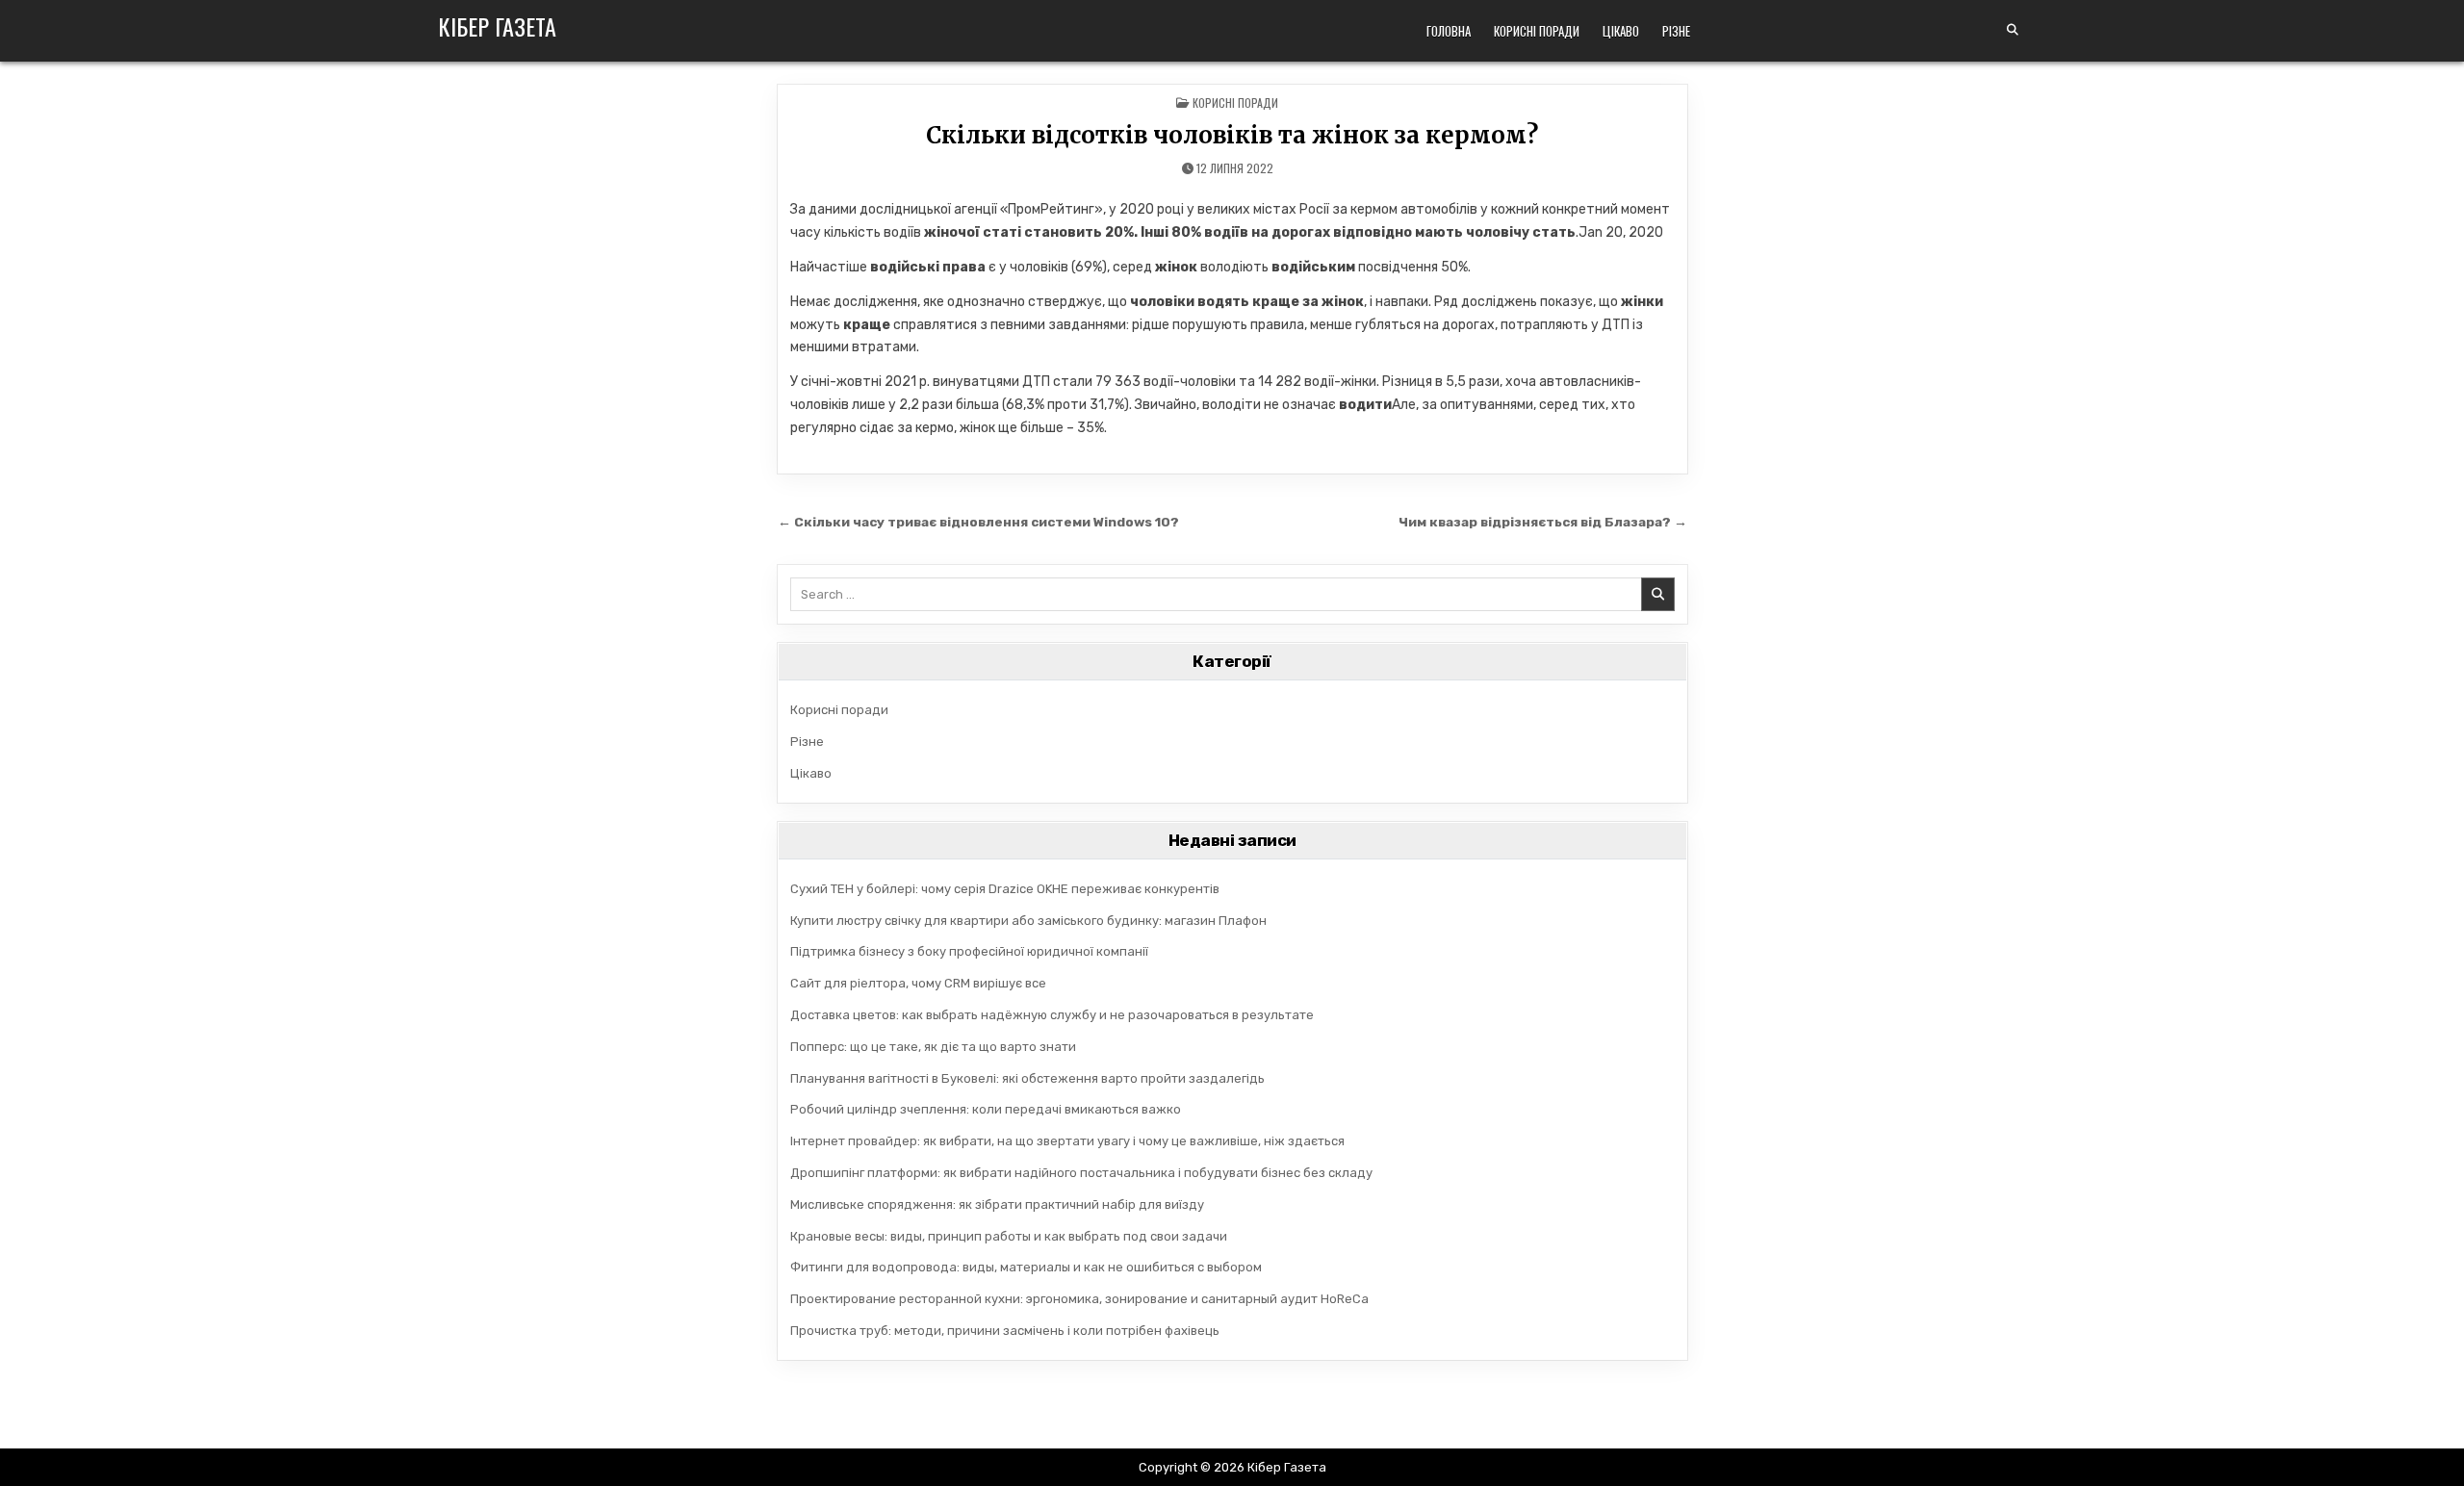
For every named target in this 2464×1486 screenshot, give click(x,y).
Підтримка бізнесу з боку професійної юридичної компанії (969, 951)
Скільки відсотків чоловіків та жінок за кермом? (1232, 135)
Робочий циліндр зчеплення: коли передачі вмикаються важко (986, 1109)
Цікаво (1621, 31)
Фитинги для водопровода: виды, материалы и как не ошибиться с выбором (1026, 1267)
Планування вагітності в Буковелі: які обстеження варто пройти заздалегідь (1027, 1078)
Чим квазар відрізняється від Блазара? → (1543, 522)
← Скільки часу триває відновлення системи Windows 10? (978, 522)
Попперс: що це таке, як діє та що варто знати (933, 1047)
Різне (1676, 31)
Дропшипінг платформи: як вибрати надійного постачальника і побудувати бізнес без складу (1081, 1173)
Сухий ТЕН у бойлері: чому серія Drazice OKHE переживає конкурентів (1005, 889)
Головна (1449, 31)
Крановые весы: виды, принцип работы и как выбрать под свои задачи (1009, 1236)
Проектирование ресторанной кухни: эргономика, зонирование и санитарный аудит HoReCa (1079, 1299)
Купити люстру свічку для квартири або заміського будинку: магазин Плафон (1028, 921)
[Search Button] (2013, 30)
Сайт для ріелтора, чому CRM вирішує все (918, 983)
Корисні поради (1537, 31)
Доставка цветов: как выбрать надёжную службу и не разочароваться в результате (1052, 1015)
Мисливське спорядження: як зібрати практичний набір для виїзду (997, 1204)
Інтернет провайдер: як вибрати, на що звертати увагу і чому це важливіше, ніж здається (1067, 1141)
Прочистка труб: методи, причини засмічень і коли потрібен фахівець (1005, 1331)
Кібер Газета (497, 26)
